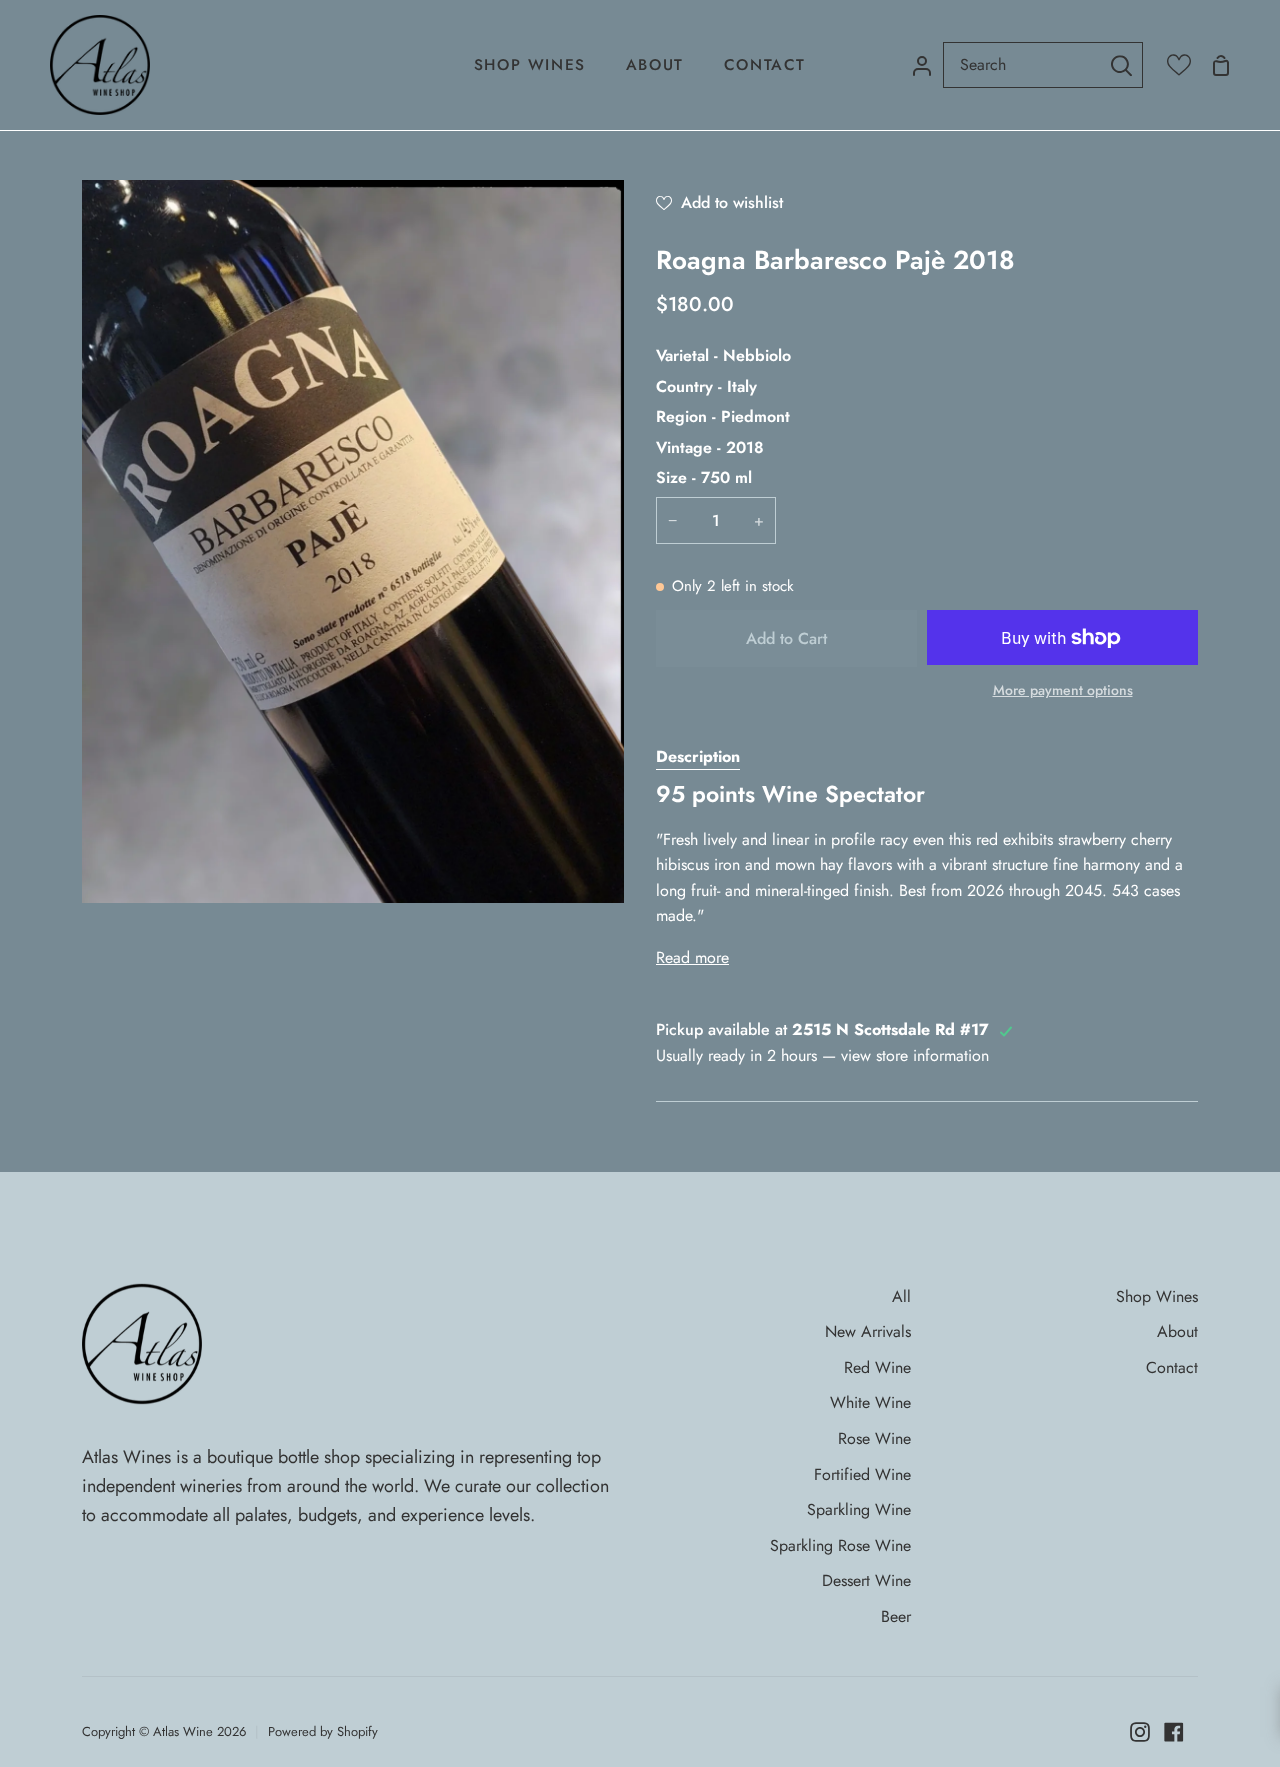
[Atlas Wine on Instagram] (1140, 1732)
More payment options (1063, 690)
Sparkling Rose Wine (840, 1545)
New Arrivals (868, 1331)
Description (698, 756)
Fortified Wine (862, 1474)
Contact (1172, 1367)
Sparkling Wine (859, 1509)
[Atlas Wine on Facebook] (1174, 1732)
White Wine (870, 1402)
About (1177, 1331)
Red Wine (877, 1367)
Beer (896, 1616)
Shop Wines (1157, 1296)
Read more (692, 957)
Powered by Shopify (323, 1731)
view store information (915, 1055)
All (901, 1296)
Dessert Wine (866, 1580)
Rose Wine (874, 1438)
